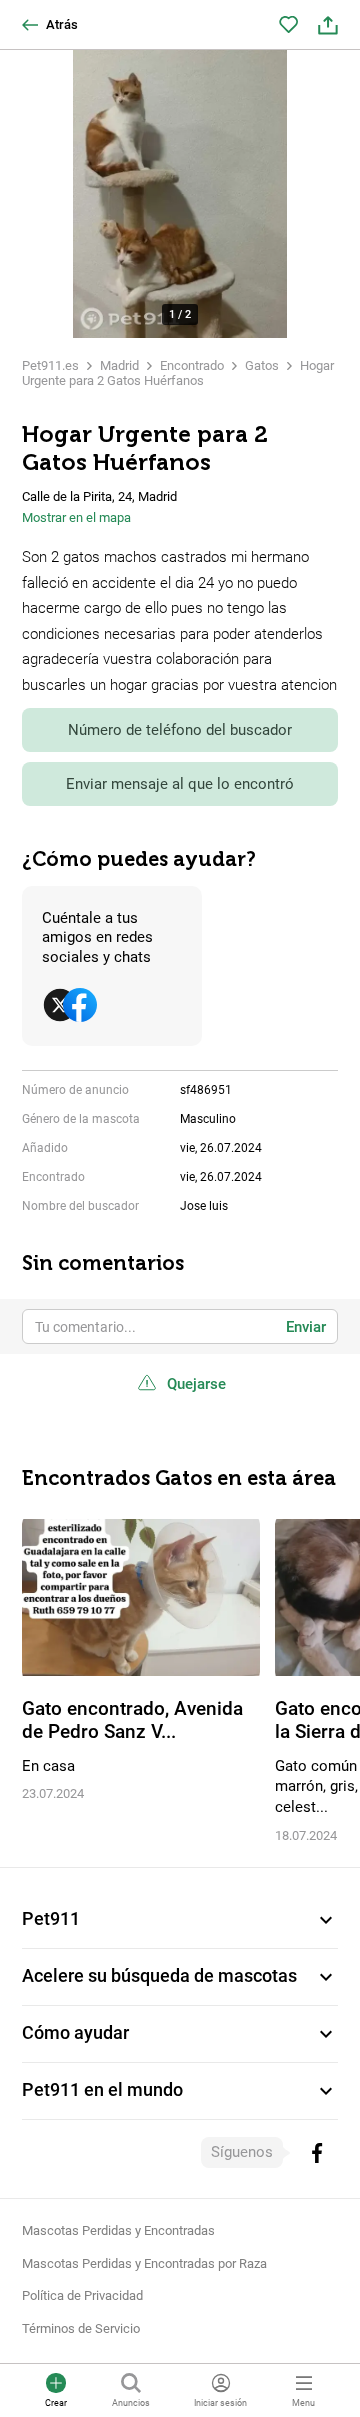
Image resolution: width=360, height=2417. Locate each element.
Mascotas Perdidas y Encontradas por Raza (144, 2263)
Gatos (262, 365)
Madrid (119, 365)
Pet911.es (50, 365)
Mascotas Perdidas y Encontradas (118, 2230)
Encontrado (192, 365)
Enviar (306, 1327)
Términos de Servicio (81, 2328)
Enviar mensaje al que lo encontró (180, 784)
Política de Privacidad (82, 2295)
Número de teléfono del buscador (180, 730)
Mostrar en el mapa (76, 517)
